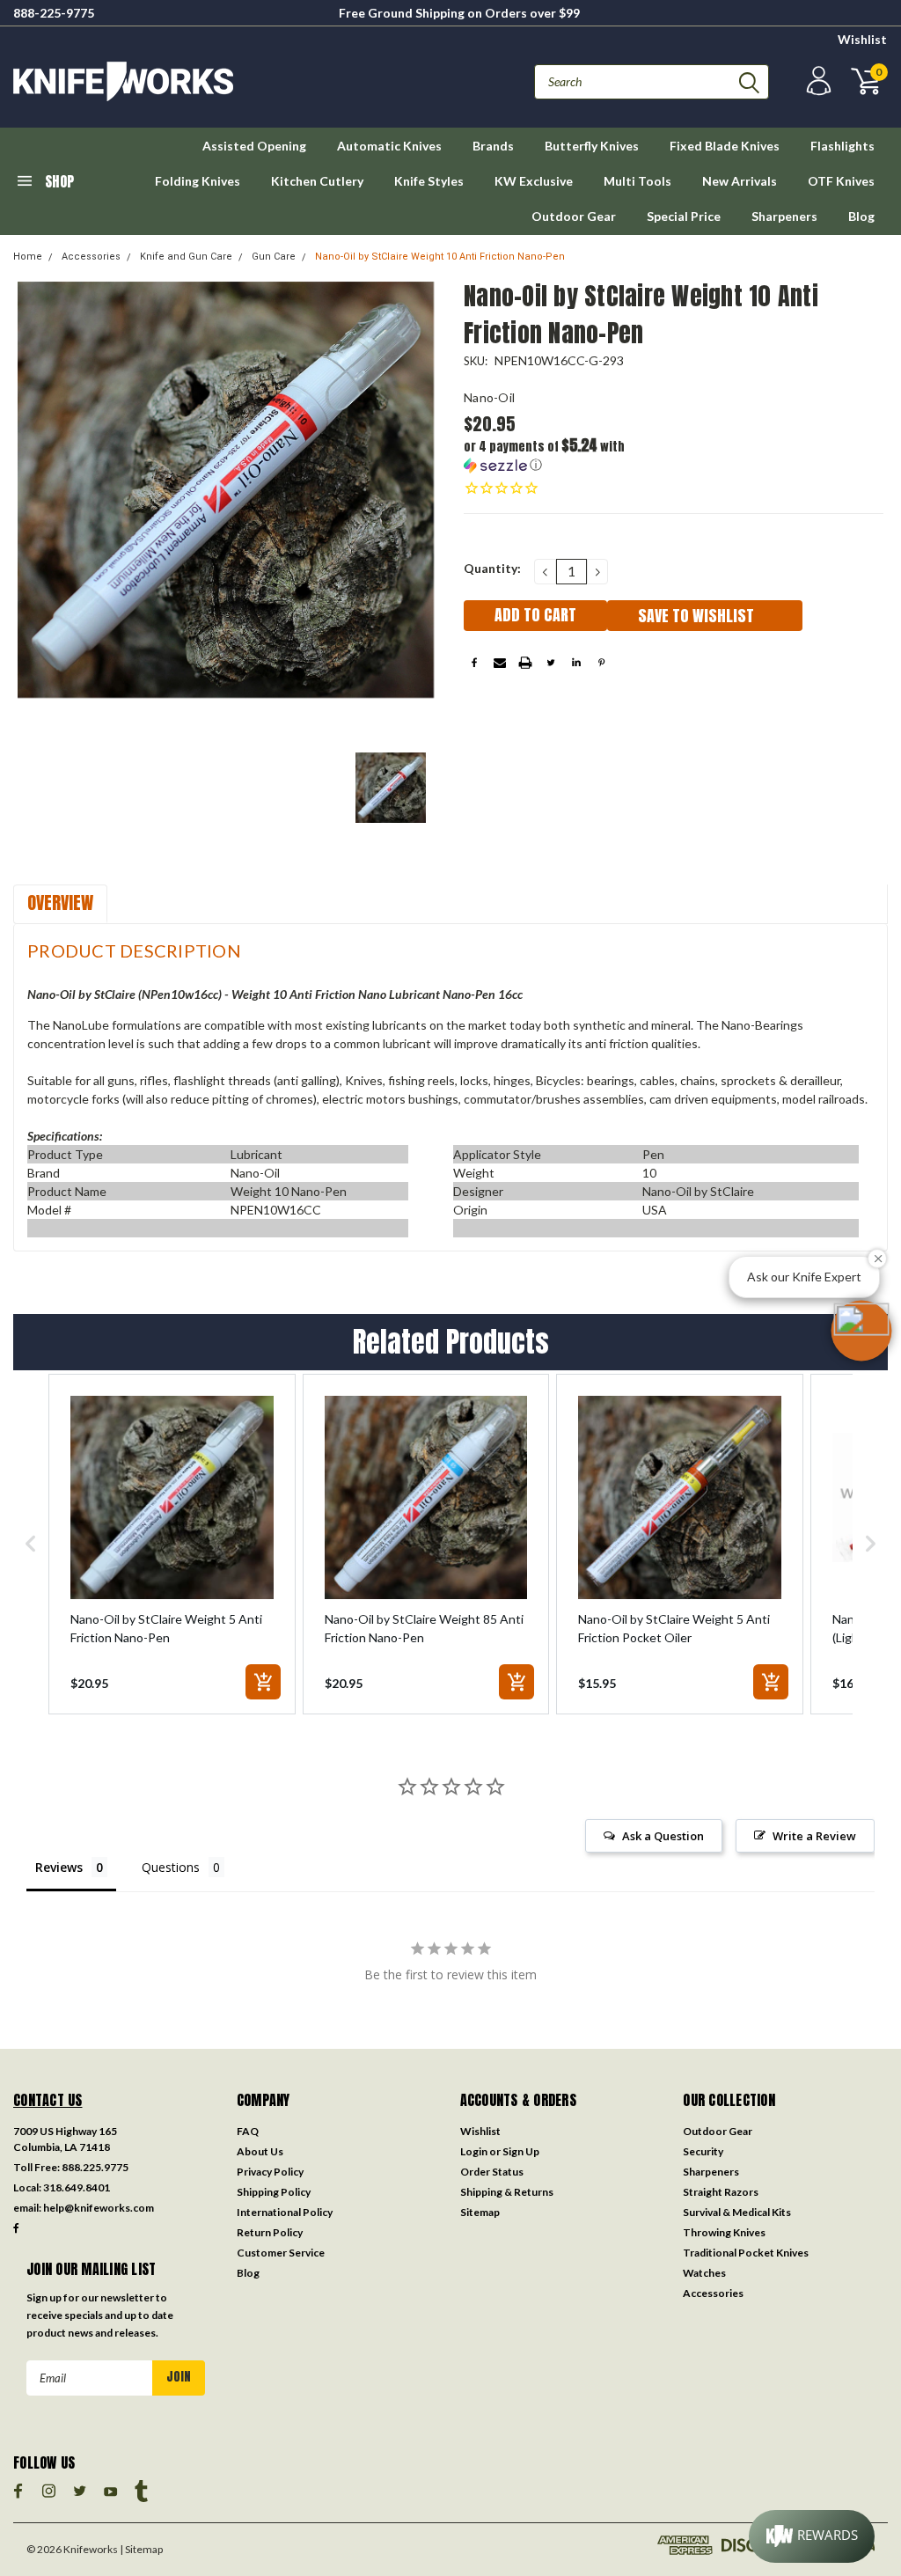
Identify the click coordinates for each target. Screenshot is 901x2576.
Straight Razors (721, 2192)
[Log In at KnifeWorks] (817, 81)
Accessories (91, 257)
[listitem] (172, 1544)
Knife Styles (429, 181)
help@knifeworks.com (99, 2208)
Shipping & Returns (507, 2192)
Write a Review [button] (814, 1836)
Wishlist (862, 39)
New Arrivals (740, 181)
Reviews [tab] (59, 1867)
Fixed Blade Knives (725, 146)
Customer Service (281, 2253)
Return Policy (270, 2232)
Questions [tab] (171, 1867)
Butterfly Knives (592, 146)
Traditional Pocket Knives (746, 2253)
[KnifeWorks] (232, 81)
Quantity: (492, 568)
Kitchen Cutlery (317, 181)
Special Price (684, 216)
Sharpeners (784, 216)
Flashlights (842, 146)
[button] (569, 455)
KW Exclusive (534, 181)
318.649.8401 (77, 2187)
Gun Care (274, 257)
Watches (704, 2273)
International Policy (285, 2212)
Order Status (492, 2172)
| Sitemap (141, 2549)
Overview (60, 903)
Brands (493, 146)
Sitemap (480, 2212)
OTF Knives (841, 181)
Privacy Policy (270, 2172)
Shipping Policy (274, 2192)
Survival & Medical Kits (737, 2212)
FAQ (248, 2131)
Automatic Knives (389, 146)
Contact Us (48, 2100)
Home (28, 257)
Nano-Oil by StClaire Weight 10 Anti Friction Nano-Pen (440, 257)
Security (703, 2151)
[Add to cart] (263, 1682)
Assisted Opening (254, 146)
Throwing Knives (724, 2232)
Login (474, 2151)
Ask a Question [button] (663, 1836)
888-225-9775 (54, 13)
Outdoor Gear (574, 216)
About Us (260, 2151)
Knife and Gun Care (186, 257)
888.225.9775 (95, 2167)
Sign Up (521, 2151)
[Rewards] (812, 2536)
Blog (861, 216)
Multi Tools (637, 181)
